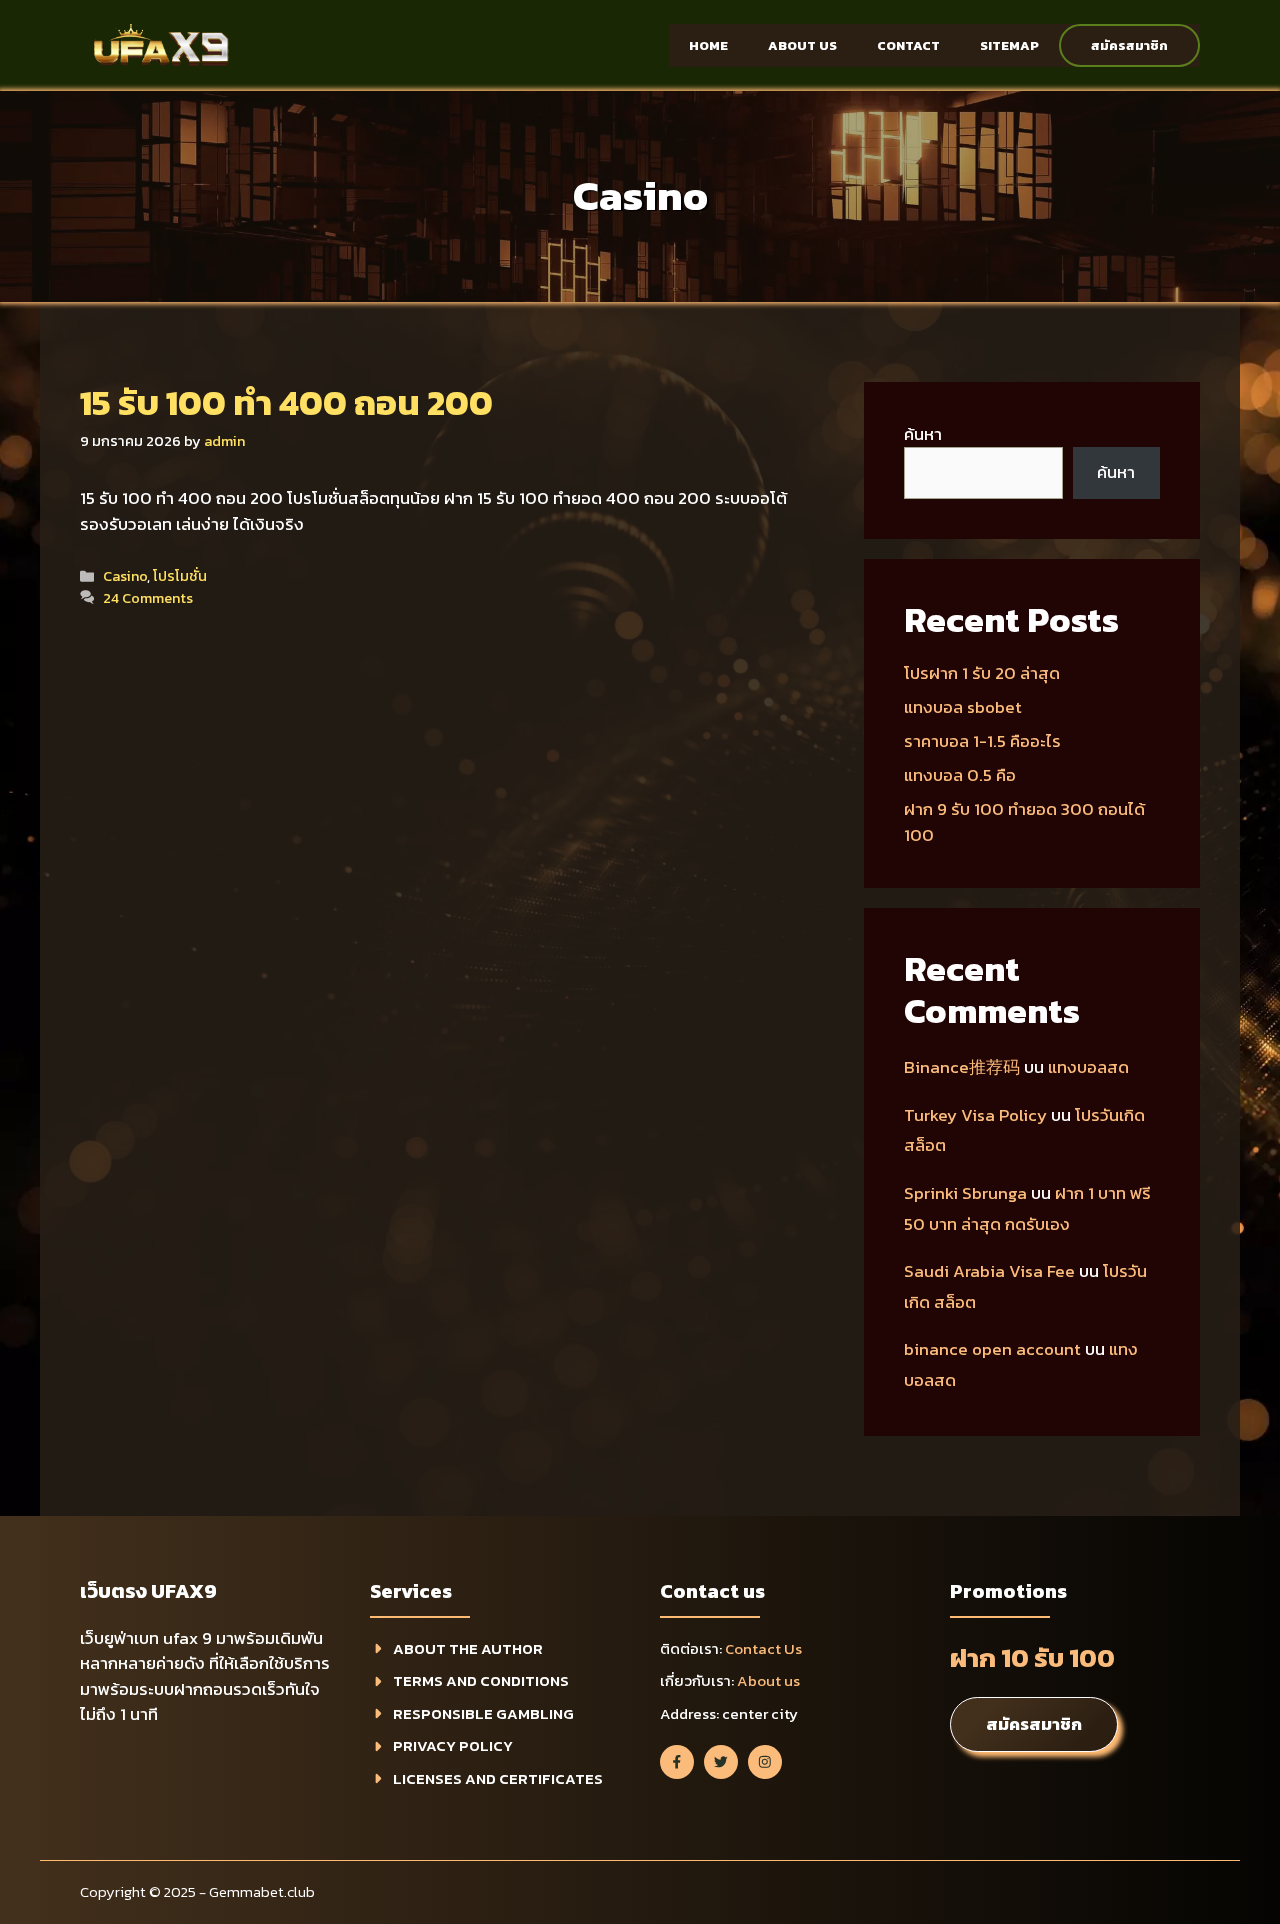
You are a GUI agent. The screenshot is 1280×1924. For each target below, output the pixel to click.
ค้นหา (923, 434)
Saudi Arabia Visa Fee (989, 1271)
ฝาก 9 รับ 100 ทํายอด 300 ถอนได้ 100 (1024, 822)
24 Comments (148, 598)
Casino (125, 576)
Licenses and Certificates (498, 1778)
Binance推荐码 (962, 1067)
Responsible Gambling (483, 1713)
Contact (908, 45)
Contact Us (763, 1648)
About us (768, 1680)
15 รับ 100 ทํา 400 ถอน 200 (286, 402)
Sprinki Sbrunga (965, 1193)
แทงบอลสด (1088, 1067)
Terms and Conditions (481, 1680)
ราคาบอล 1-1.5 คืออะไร (982, 741)
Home (708, 45)
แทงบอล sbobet (963, 707)
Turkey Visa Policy (975, 1115)
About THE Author (468, 1648)
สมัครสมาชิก (1129, 45)
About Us (802, 45)
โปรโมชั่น (180, 576)
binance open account (992, 1349)
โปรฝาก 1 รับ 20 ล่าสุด (982, 673)
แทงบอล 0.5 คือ (960, 775)
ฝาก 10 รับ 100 (1032, 1657)
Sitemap (1009, 45)
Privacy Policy (453, 1745)
